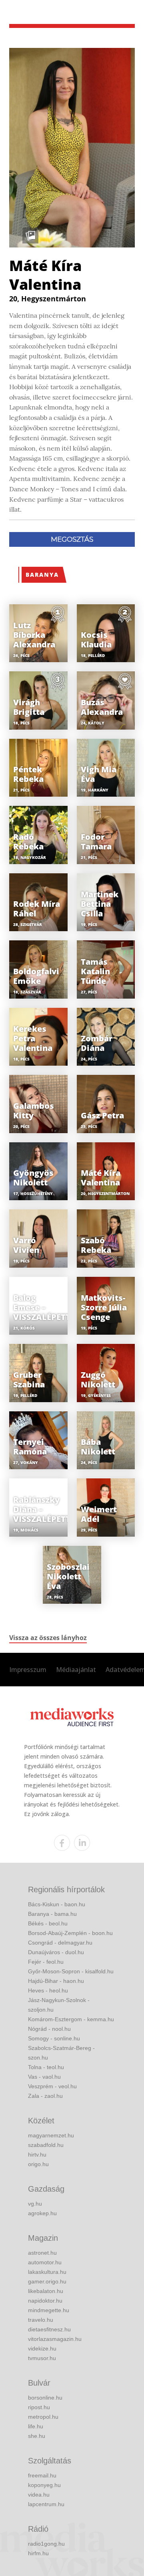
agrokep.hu (42, 2213)
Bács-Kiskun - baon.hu (57, 1904)
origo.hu (38, 2164)
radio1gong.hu (46, 2544)
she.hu (37, 2436)
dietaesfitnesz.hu (49, 2329)
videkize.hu (42, 2348)
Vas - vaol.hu (44, 2077)
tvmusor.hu (42, 2358)
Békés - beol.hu (48, 1923)
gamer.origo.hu (47, 2281)
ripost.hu (39, 2407)
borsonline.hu (45, 2398)
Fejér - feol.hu (46, 1962)
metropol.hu (43, 2417)
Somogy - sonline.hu (54, 2038)
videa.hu (39, 2495)
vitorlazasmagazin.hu (55, 2339)
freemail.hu (42, 2475)
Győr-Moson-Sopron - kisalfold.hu (71, 1971)
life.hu (36, 2426)
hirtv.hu (37, 2155)
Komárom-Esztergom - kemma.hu (71, 2019)
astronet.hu (42, 2253)
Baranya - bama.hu (52, 1914)
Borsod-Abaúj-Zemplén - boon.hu (70, 1933)
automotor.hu (45, 2262)
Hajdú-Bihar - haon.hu (56, 1981)
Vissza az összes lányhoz (48, 1638)
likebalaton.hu (46, 2291)
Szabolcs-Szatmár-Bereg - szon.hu (61, 2053)
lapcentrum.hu (46, 2504)
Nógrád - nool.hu (49, 2029)
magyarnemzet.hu (51, 2135)
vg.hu (35, 2204)
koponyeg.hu (44, 2485)
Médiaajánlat (76, 1670)
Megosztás (72, 539)
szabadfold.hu (46, 2145)
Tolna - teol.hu (46, 2067)
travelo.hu (41, 2320)
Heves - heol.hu (48, 1990)
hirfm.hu (38, 2553)
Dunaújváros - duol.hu (56, 1952)
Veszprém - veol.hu (52, 2086)
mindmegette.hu (49, 2310)
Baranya (42, 575)
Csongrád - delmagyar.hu (60, 1943)
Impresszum (28, 1670)
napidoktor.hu (45, 2301)
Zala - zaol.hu (45, 2096)
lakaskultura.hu (47, 2272)
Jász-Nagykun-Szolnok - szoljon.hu (59, 2005)
